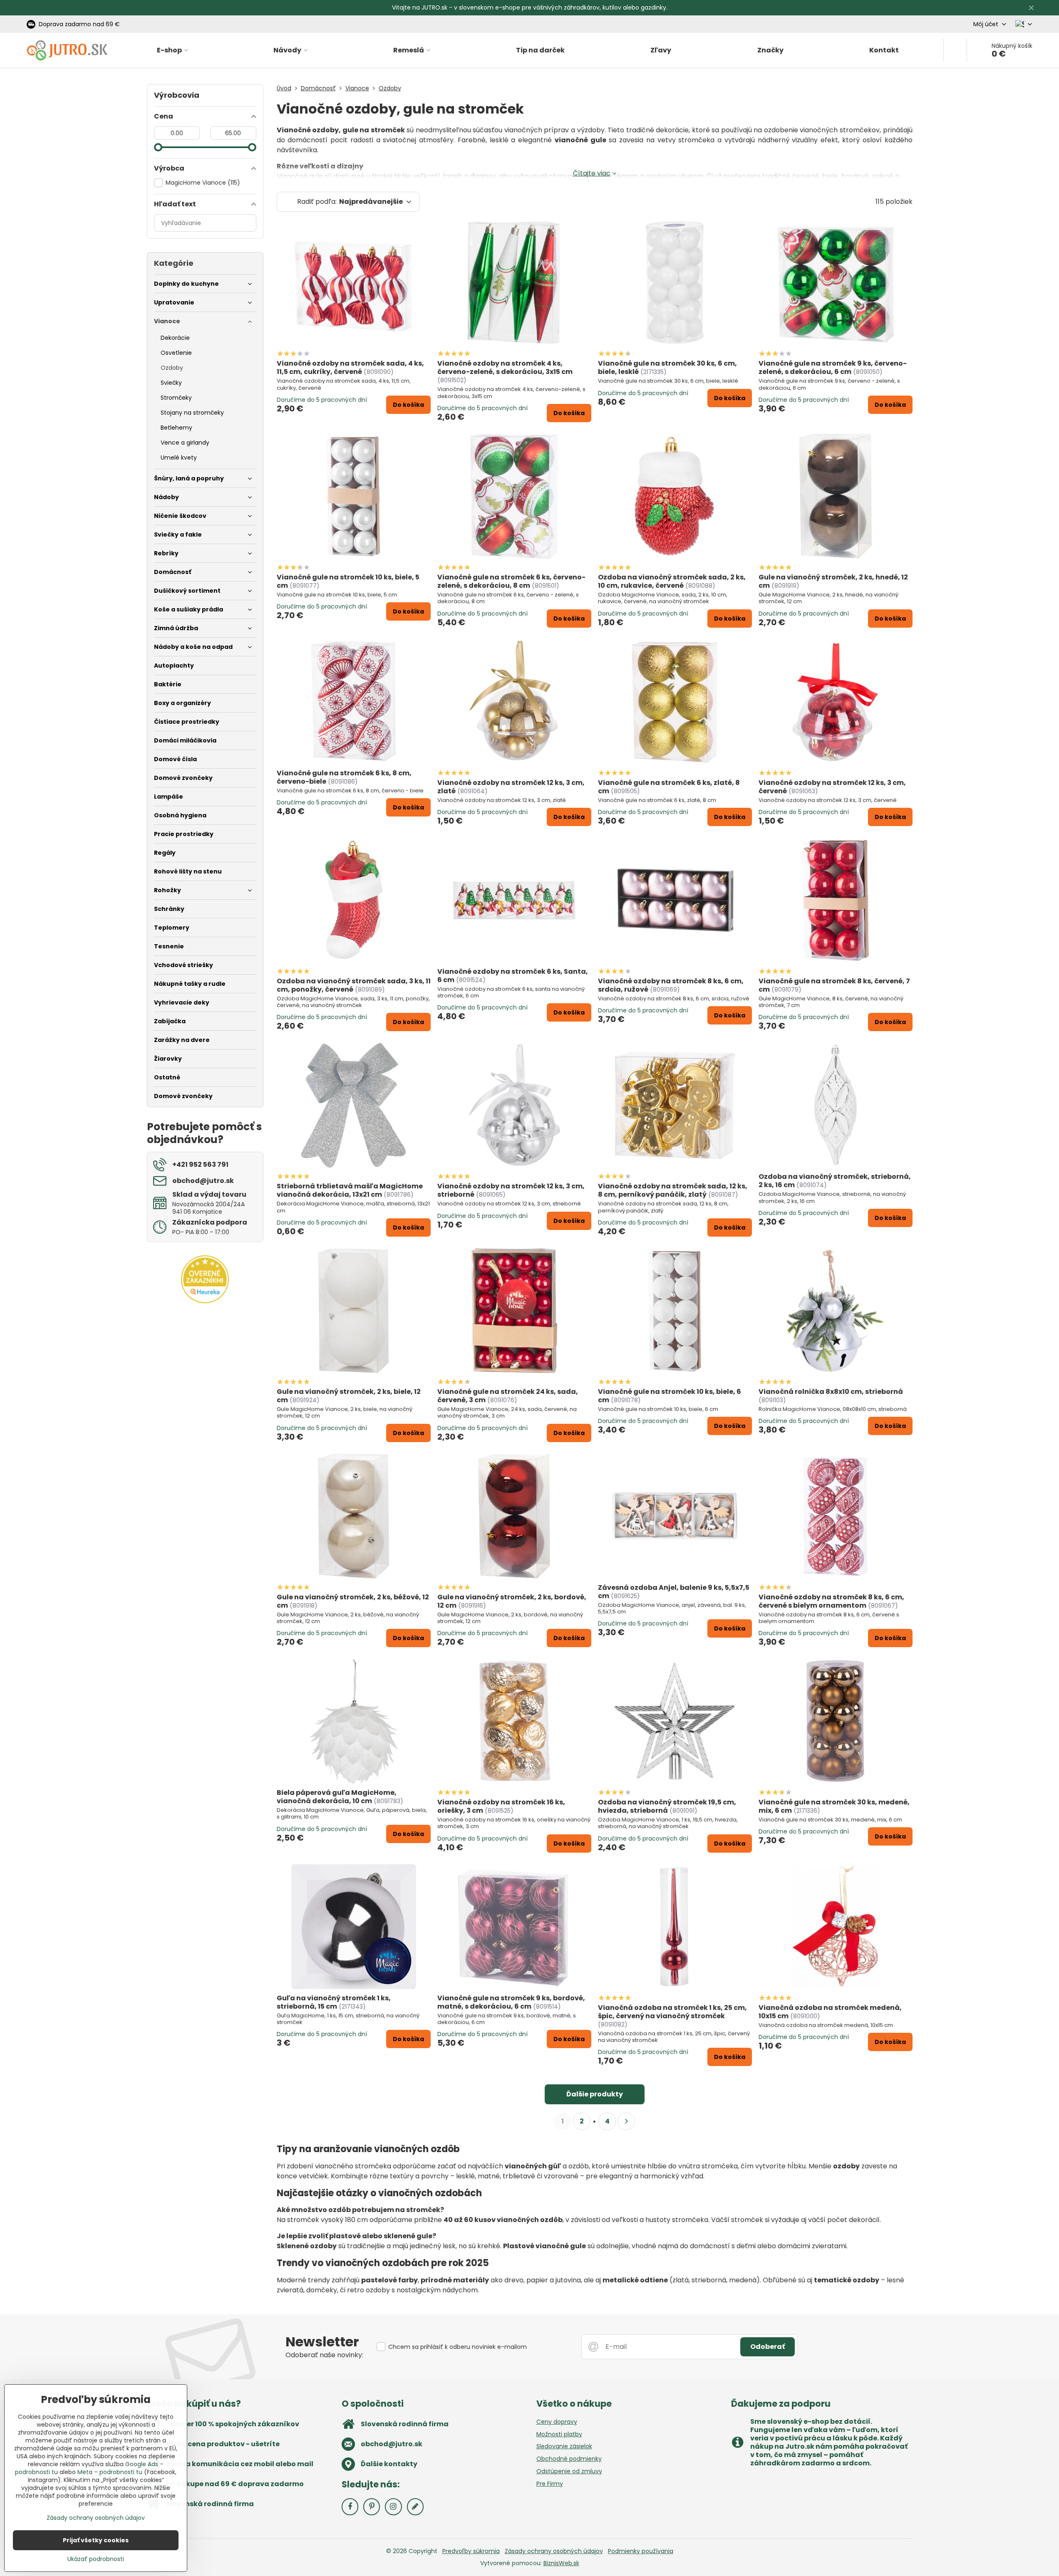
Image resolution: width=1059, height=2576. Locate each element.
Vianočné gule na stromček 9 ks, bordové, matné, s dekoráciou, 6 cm (511, 2002)
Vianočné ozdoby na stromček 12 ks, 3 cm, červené (832, 787)
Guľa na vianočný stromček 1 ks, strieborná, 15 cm (334, 2002)
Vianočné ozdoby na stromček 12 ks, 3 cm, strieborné (511, 1190)
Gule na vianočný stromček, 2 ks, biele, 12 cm (349, 1396)
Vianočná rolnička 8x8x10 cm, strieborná (831, 1392)
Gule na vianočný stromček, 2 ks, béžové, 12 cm (353, 1601)
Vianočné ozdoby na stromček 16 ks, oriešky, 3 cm (501, 1806)
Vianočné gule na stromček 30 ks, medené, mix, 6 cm (834, 1806)
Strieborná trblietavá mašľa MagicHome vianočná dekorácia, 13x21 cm (350, 1190)
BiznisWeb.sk (561, 2563)
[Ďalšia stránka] (626, 2121)
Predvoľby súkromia (471, 2551)
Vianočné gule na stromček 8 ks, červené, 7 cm (834, 985)
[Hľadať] (955, 50)
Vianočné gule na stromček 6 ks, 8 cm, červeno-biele (344, 777)
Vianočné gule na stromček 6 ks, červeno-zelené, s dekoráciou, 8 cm (511, 581)
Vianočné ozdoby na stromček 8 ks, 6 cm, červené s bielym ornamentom (831, 1601)
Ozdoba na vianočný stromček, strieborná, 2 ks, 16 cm (835, 1181)
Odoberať (768, 2347)
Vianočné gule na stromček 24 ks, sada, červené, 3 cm (508, 1396)
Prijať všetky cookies (96, 2540)
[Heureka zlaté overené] (205, 1301)
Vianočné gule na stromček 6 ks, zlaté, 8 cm (669, 787)
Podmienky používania (641, 2551)
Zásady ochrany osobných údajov (554, 2551)
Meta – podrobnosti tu (110, 2472)
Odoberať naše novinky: (324, 2355)
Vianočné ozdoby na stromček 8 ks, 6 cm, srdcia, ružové (671, 985)
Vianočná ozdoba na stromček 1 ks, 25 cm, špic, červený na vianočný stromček (672, 2012)
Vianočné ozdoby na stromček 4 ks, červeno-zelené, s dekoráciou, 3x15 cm (505, 367)
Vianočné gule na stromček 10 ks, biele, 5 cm (348, 581)
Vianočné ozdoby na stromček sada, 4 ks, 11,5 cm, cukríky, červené (350, 367)
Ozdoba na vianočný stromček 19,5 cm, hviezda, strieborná (667, 1806)
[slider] (158, 147)
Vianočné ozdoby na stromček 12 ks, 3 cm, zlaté (511, 787)
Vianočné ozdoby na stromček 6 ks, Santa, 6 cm (513, 976)
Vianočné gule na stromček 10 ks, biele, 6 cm (670, 1396)
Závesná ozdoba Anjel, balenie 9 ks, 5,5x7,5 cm (674, 1592)
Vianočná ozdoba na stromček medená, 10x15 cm (830, 2012)
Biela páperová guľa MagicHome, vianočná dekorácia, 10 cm (337, 1797)
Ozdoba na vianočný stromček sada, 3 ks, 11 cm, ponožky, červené (354, 985)
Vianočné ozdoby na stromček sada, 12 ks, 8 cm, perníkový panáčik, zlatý (673, 1190)
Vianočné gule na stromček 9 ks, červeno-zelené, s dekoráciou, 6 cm (833, 367)
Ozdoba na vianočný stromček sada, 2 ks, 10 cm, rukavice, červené (672, 581)
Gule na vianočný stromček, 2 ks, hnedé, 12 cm (833, 581)
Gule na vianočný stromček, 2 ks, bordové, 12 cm (512, 1601)
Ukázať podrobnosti (96, 2559)
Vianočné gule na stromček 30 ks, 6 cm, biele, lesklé (667, 367)
